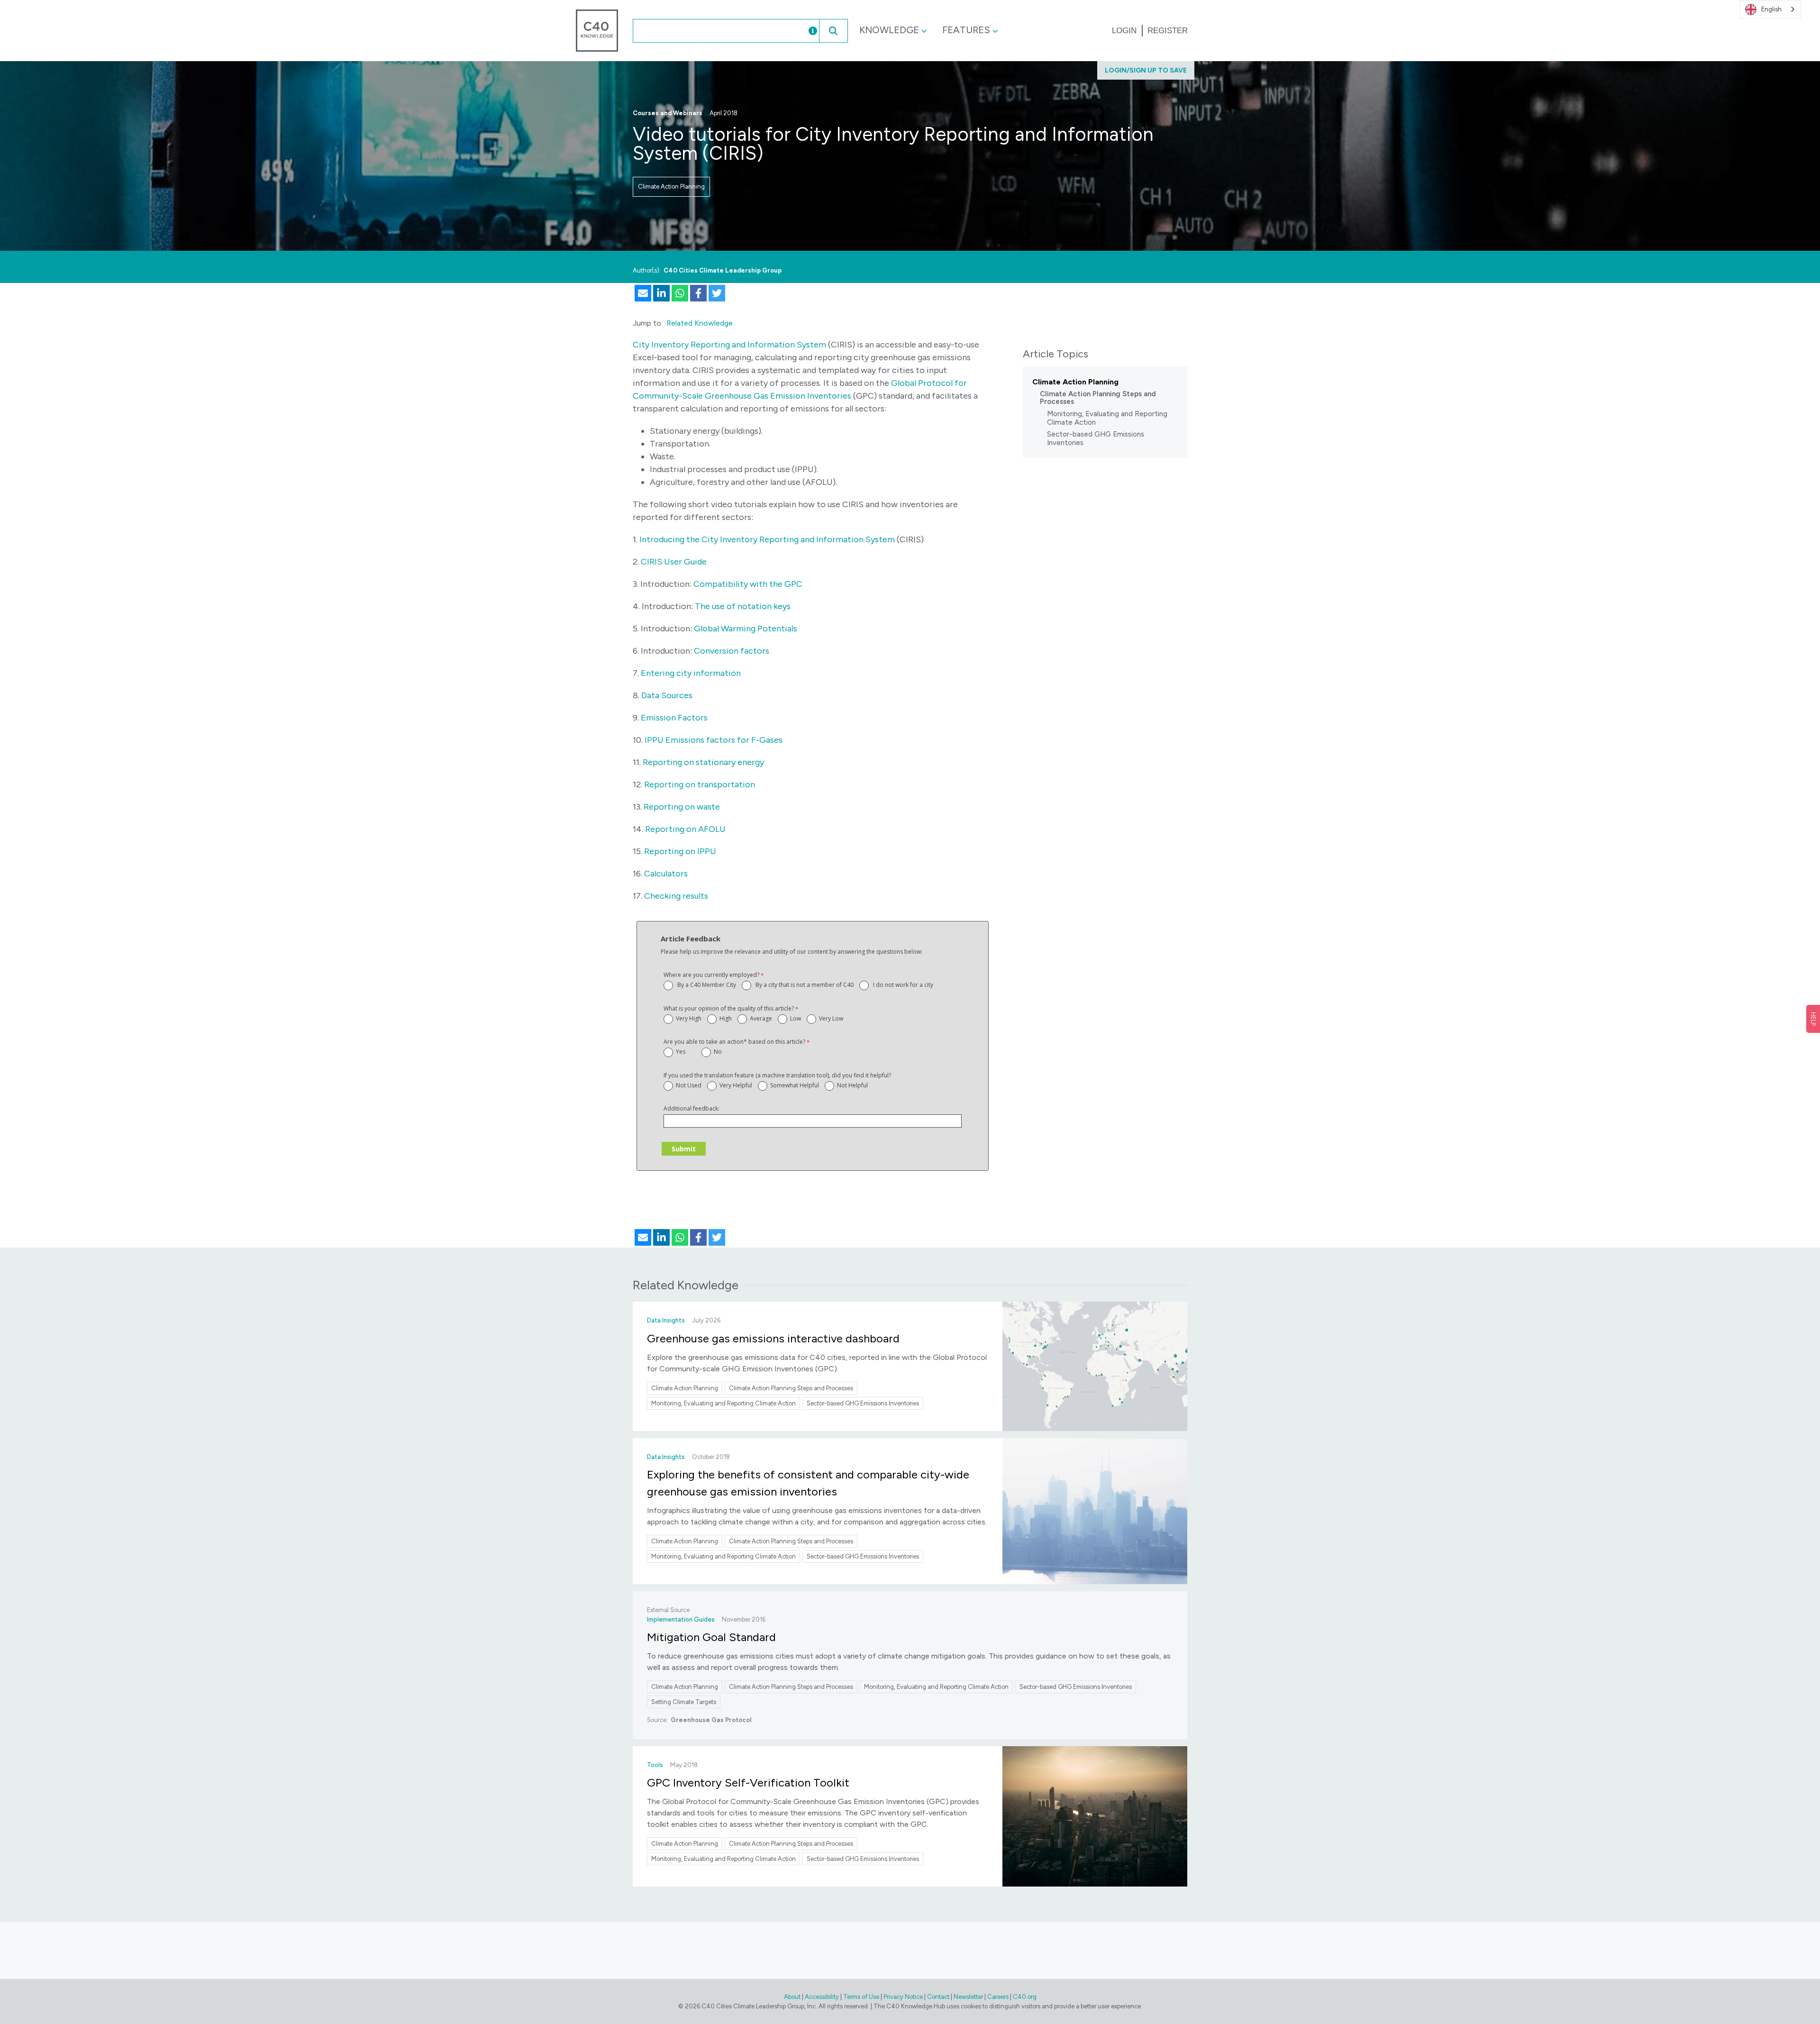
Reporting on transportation (700, 784)
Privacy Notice (903, 1997)
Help (1813, 1019)
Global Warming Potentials (746, 629)
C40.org (1025, 1997)
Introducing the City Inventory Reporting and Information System (767, 539)
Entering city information (691, 673)
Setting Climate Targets (684, 1702)
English (1771, 9)
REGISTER (1168, 31)
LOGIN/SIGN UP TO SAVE (1146, 70)
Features (966, 30)
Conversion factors (732, 651)
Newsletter (968, 1997)
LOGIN (1124, 31)
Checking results (676, 896)
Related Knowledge (700, 323)
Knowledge (889, 30)
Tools (655, 1765)
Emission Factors (674, 718)
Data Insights (666, 1320)
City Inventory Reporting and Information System (729, 345)
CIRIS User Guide (674, 562)
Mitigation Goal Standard (711, 1637)
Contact (938, 1997)
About (792, 1997)
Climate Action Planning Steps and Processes (1098, 398)
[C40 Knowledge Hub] (597, 30)
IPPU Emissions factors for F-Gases (714, 740)
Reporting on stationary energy (703, 762)
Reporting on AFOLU (685, 829)
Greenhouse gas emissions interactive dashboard (773, 1338)
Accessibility (822, 1997)
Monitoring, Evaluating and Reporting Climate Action (1107, 418)
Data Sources (667, 695)
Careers (998, 1997)
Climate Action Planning (671, 187)
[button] (833, 31)
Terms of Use (861, 1997)
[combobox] (710, 31)
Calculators (666, 874)
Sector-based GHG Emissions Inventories (1096, 438)
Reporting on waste (682, 807)
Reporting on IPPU (680, 851)
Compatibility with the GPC (748, 584)
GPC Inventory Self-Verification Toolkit (748, 1782)
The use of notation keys (743, 606)
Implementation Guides (681, 1619)
